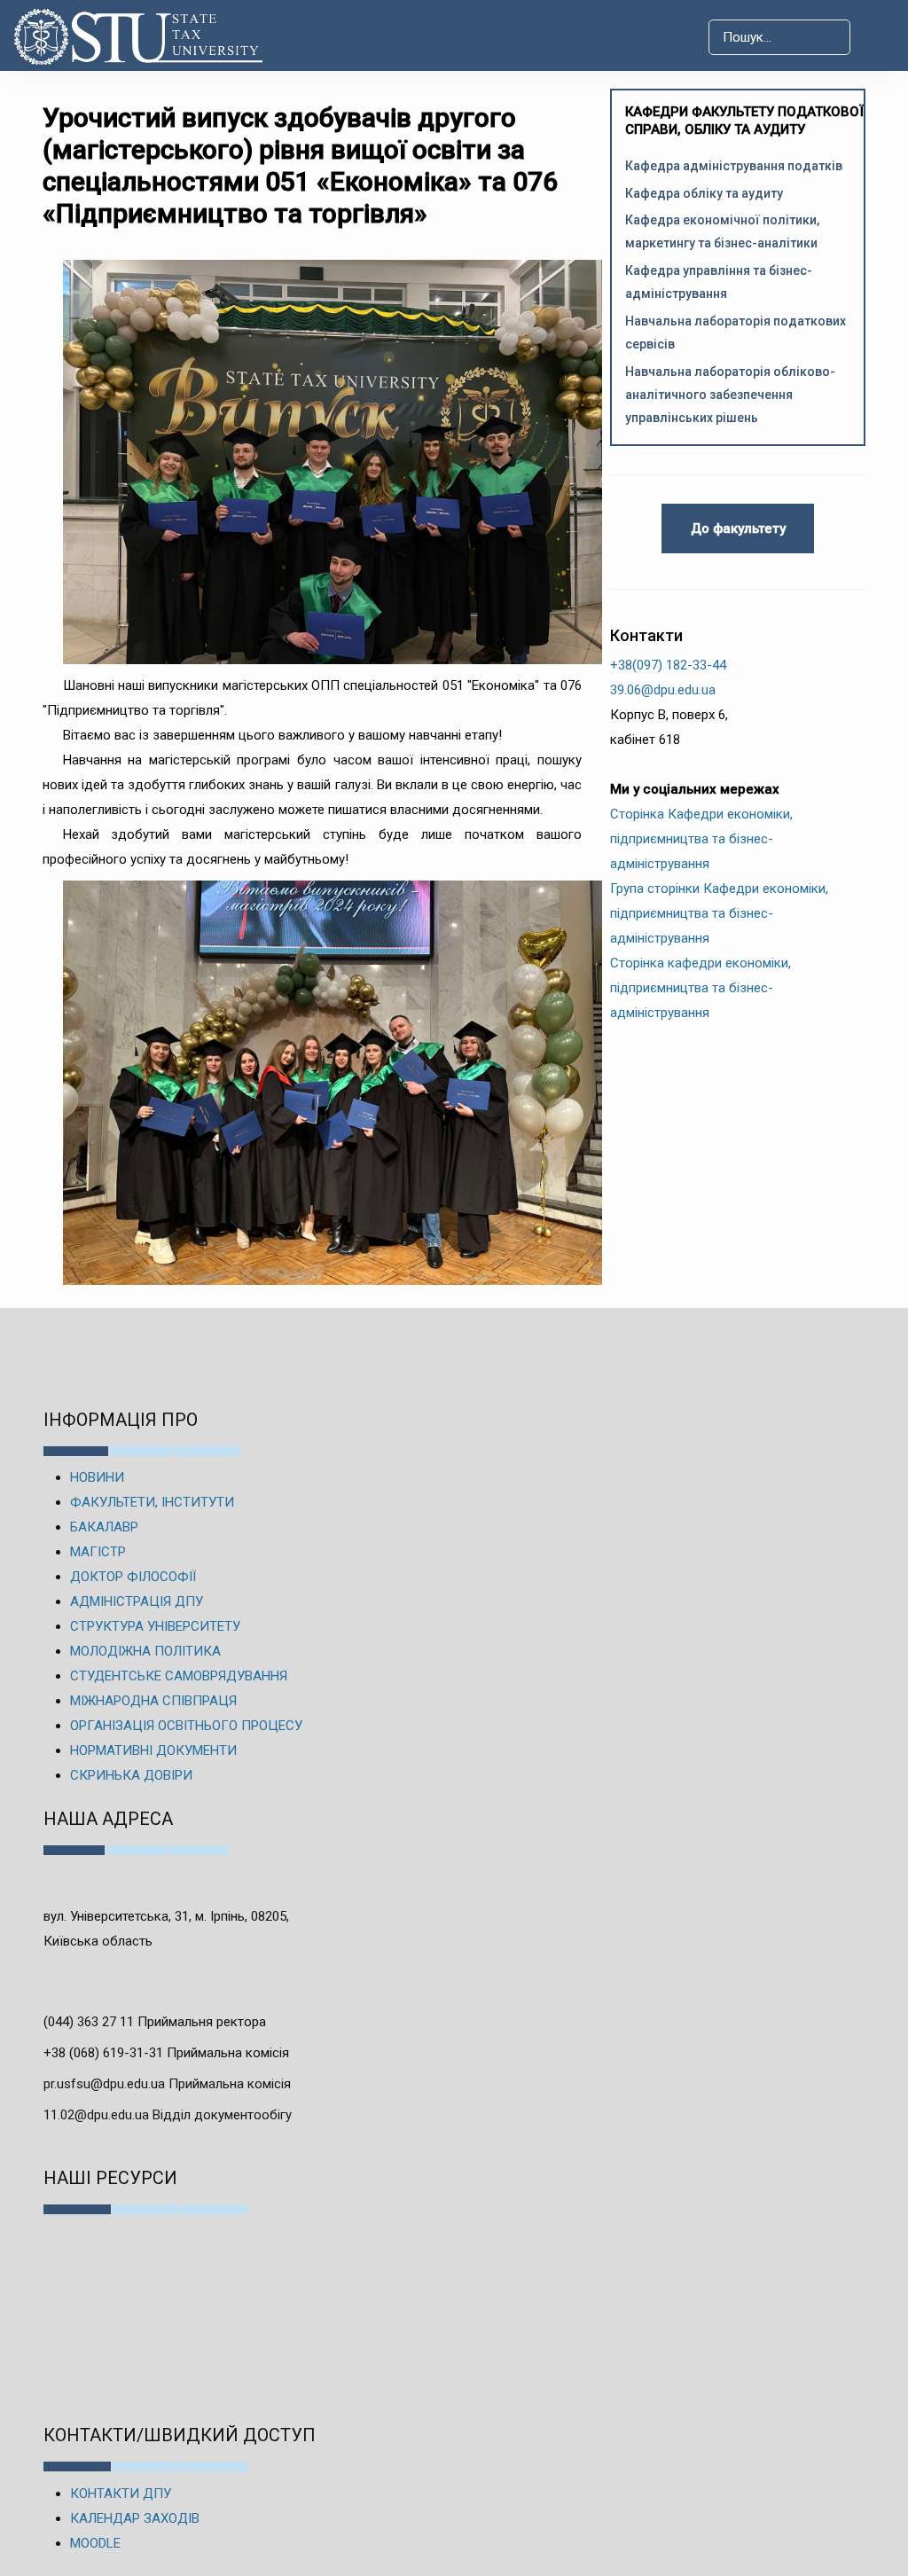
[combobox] (779, 37)
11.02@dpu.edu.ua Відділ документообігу (168, 2115)
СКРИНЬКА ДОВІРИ (131, 1775)
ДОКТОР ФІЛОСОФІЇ (133, 1577)
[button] (879, 37)
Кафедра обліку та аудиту (704, 193)
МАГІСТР (98, 1552)
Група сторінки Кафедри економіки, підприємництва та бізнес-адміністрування (719, 913)
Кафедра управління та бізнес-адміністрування (719, 282)
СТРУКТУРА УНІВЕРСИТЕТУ (155, 1626)
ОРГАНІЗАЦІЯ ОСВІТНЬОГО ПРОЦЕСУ (186, 1726)
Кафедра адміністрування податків (734, 166)
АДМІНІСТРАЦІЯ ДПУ (137, 1601)
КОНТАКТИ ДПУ (121, 2494)
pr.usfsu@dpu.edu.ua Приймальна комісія (167, 2084)
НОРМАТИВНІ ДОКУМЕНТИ (153, 1750)
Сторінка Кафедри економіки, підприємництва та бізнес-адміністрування (701, 839)
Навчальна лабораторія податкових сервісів (736, 333)
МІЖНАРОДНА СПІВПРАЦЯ (153, 1701)
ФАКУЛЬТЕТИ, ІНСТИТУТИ (152, 1502)
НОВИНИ (97, 1477)
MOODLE (95, 2543)
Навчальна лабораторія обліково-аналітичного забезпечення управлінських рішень (730, 395)
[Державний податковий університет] (107, 37)
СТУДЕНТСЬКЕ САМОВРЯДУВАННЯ (179, 1676)
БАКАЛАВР (104, 1527)
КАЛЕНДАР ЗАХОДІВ (135, 2518)
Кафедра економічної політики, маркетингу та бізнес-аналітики (722, 231)
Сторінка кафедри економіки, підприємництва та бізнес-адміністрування (701, 988)
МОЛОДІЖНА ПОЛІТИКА (145, 1651)
